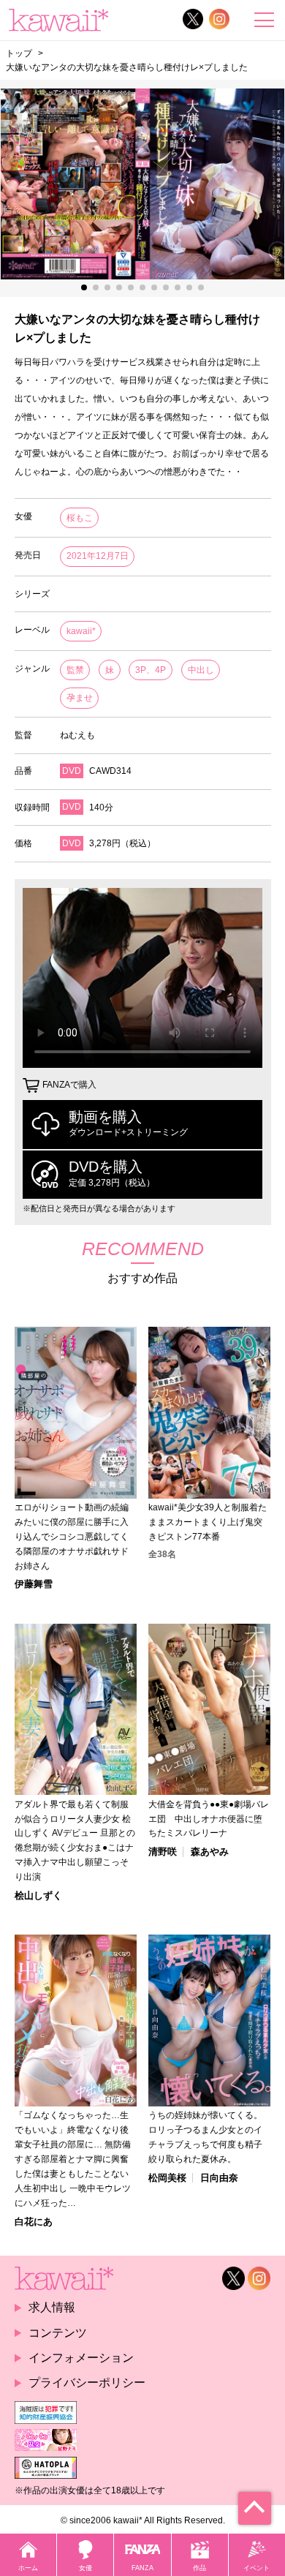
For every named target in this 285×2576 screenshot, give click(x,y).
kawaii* (81, 631)
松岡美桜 (167, 2178)
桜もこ (80, 518)
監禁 (75, 670)
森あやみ (210, 1852)
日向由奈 (219, 2178)
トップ (19, 53)
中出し (201, 670)
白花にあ (34, 2222)
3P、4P (151, 670)
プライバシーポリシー (87, 2383)
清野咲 (163, 1852)
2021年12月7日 (98, 556)
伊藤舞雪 (34, 1584)
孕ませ (80, 698)
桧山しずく (38, 1895)
